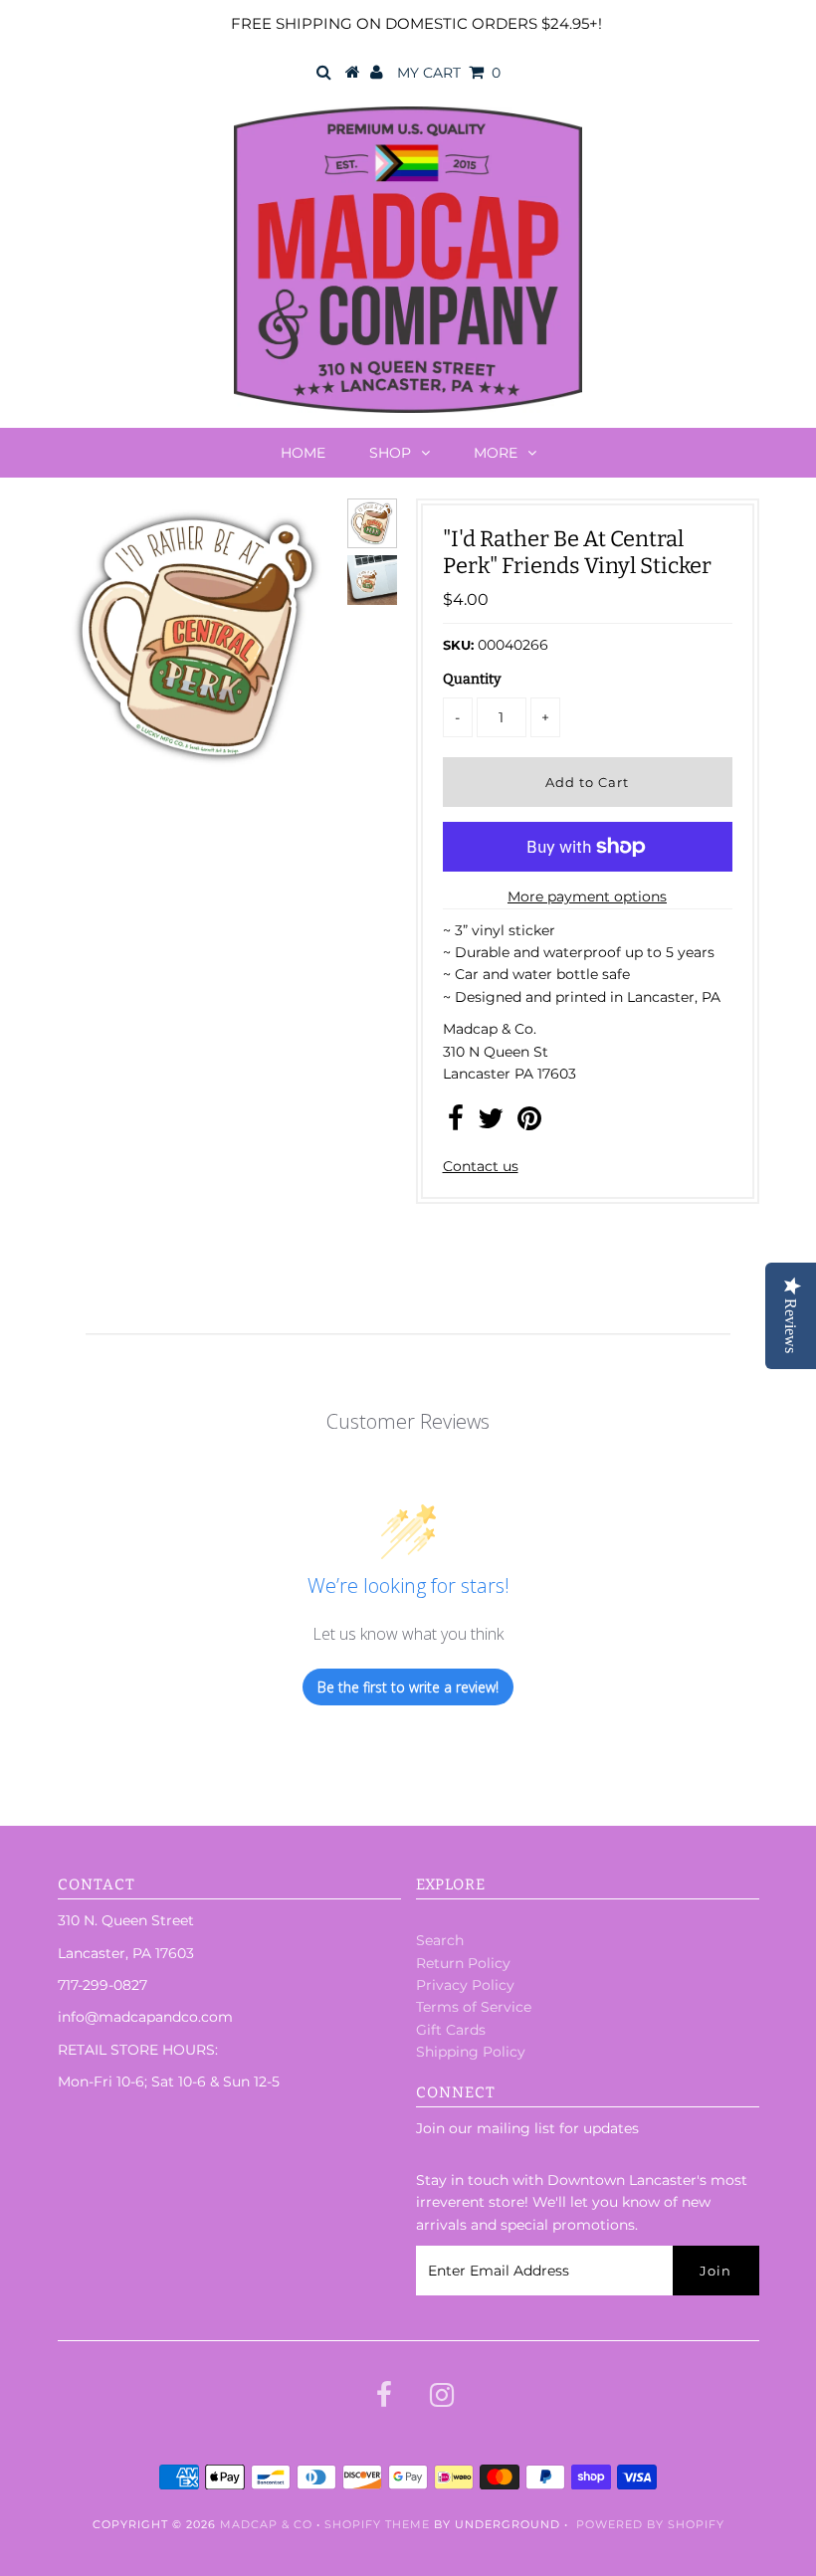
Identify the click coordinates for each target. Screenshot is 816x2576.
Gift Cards (451, 2030)
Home (303, 453)
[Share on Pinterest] (529, 1123)
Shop (390, 453)
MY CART (449, 73)
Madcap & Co (266, 2524)
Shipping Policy (471, 2052)
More (496, 453)
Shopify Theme (377, 2524)
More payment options (587, 896)
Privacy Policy (465, 1985)
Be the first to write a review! (408, 1687)
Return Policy (463, 1963)
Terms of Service (474, 2007)
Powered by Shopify (650, 2524)
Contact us (481, 1166)
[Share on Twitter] (491, 1123)
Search (440, 1940)
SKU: (458, 645)
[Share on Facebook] (456, 1123)
